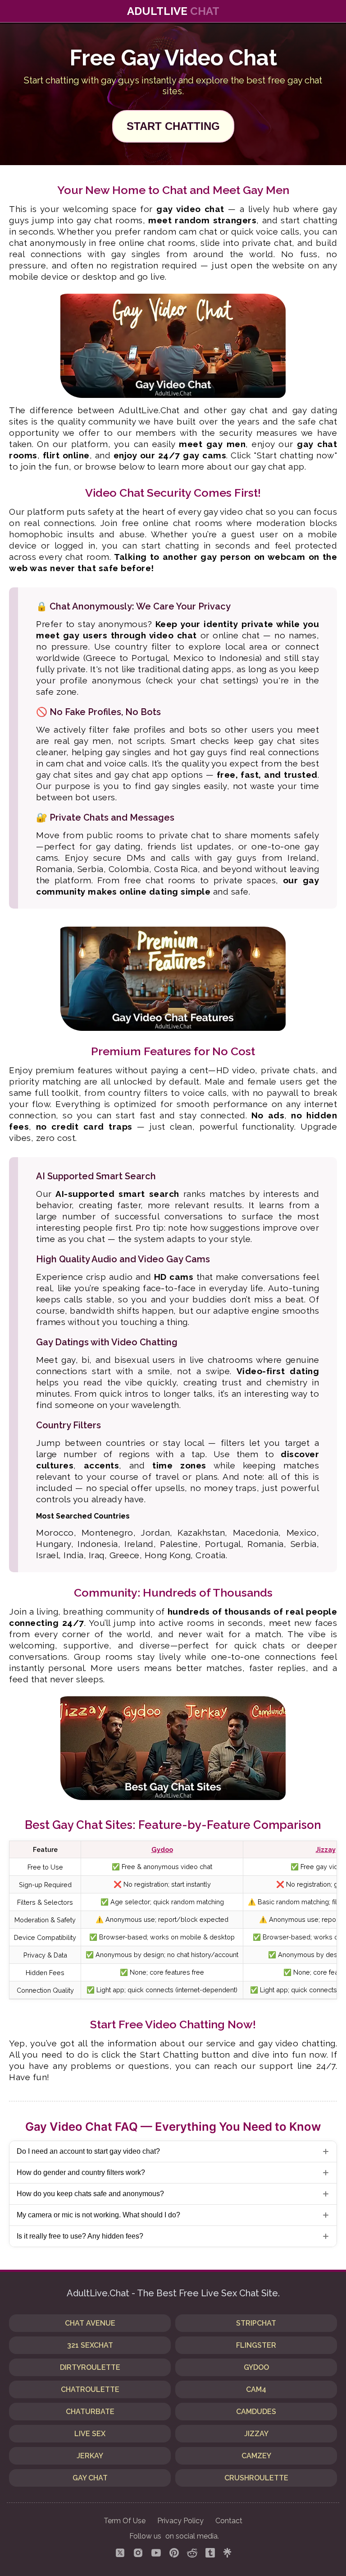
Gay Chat (90, 2478)
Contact (229, 2521)
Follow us (145, 2536)
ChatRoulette (90, 2389)
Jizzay (326, 1849)
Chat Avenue (90, 2323)
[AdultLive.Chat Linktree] (227, 2554)
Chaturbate (90, 2412)
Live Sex (90, 2434)
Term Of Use (125, 2521)
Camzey (256, 2456)
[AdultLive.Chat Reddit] (192, 2554)
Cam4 (256, 2389)
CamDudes (256, 2412)
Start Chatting (173, 126)
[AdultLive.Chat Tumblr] (210, 2554)
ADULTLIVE (173, 11)
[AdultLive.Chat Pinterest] (174, 2554)
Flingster (256, 2345)
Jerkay (90, 2456)
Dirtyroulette (90, 2367)
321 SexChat (90, 2345)
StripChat (256, 2323)
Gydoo (162, 1849)
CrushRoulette (256, 2478)
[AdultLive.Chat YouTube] (156, 2554)
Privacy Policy (180, 2521)
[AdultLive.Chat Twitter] (120, 2554)
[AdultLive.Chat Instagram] (138, 2554)
